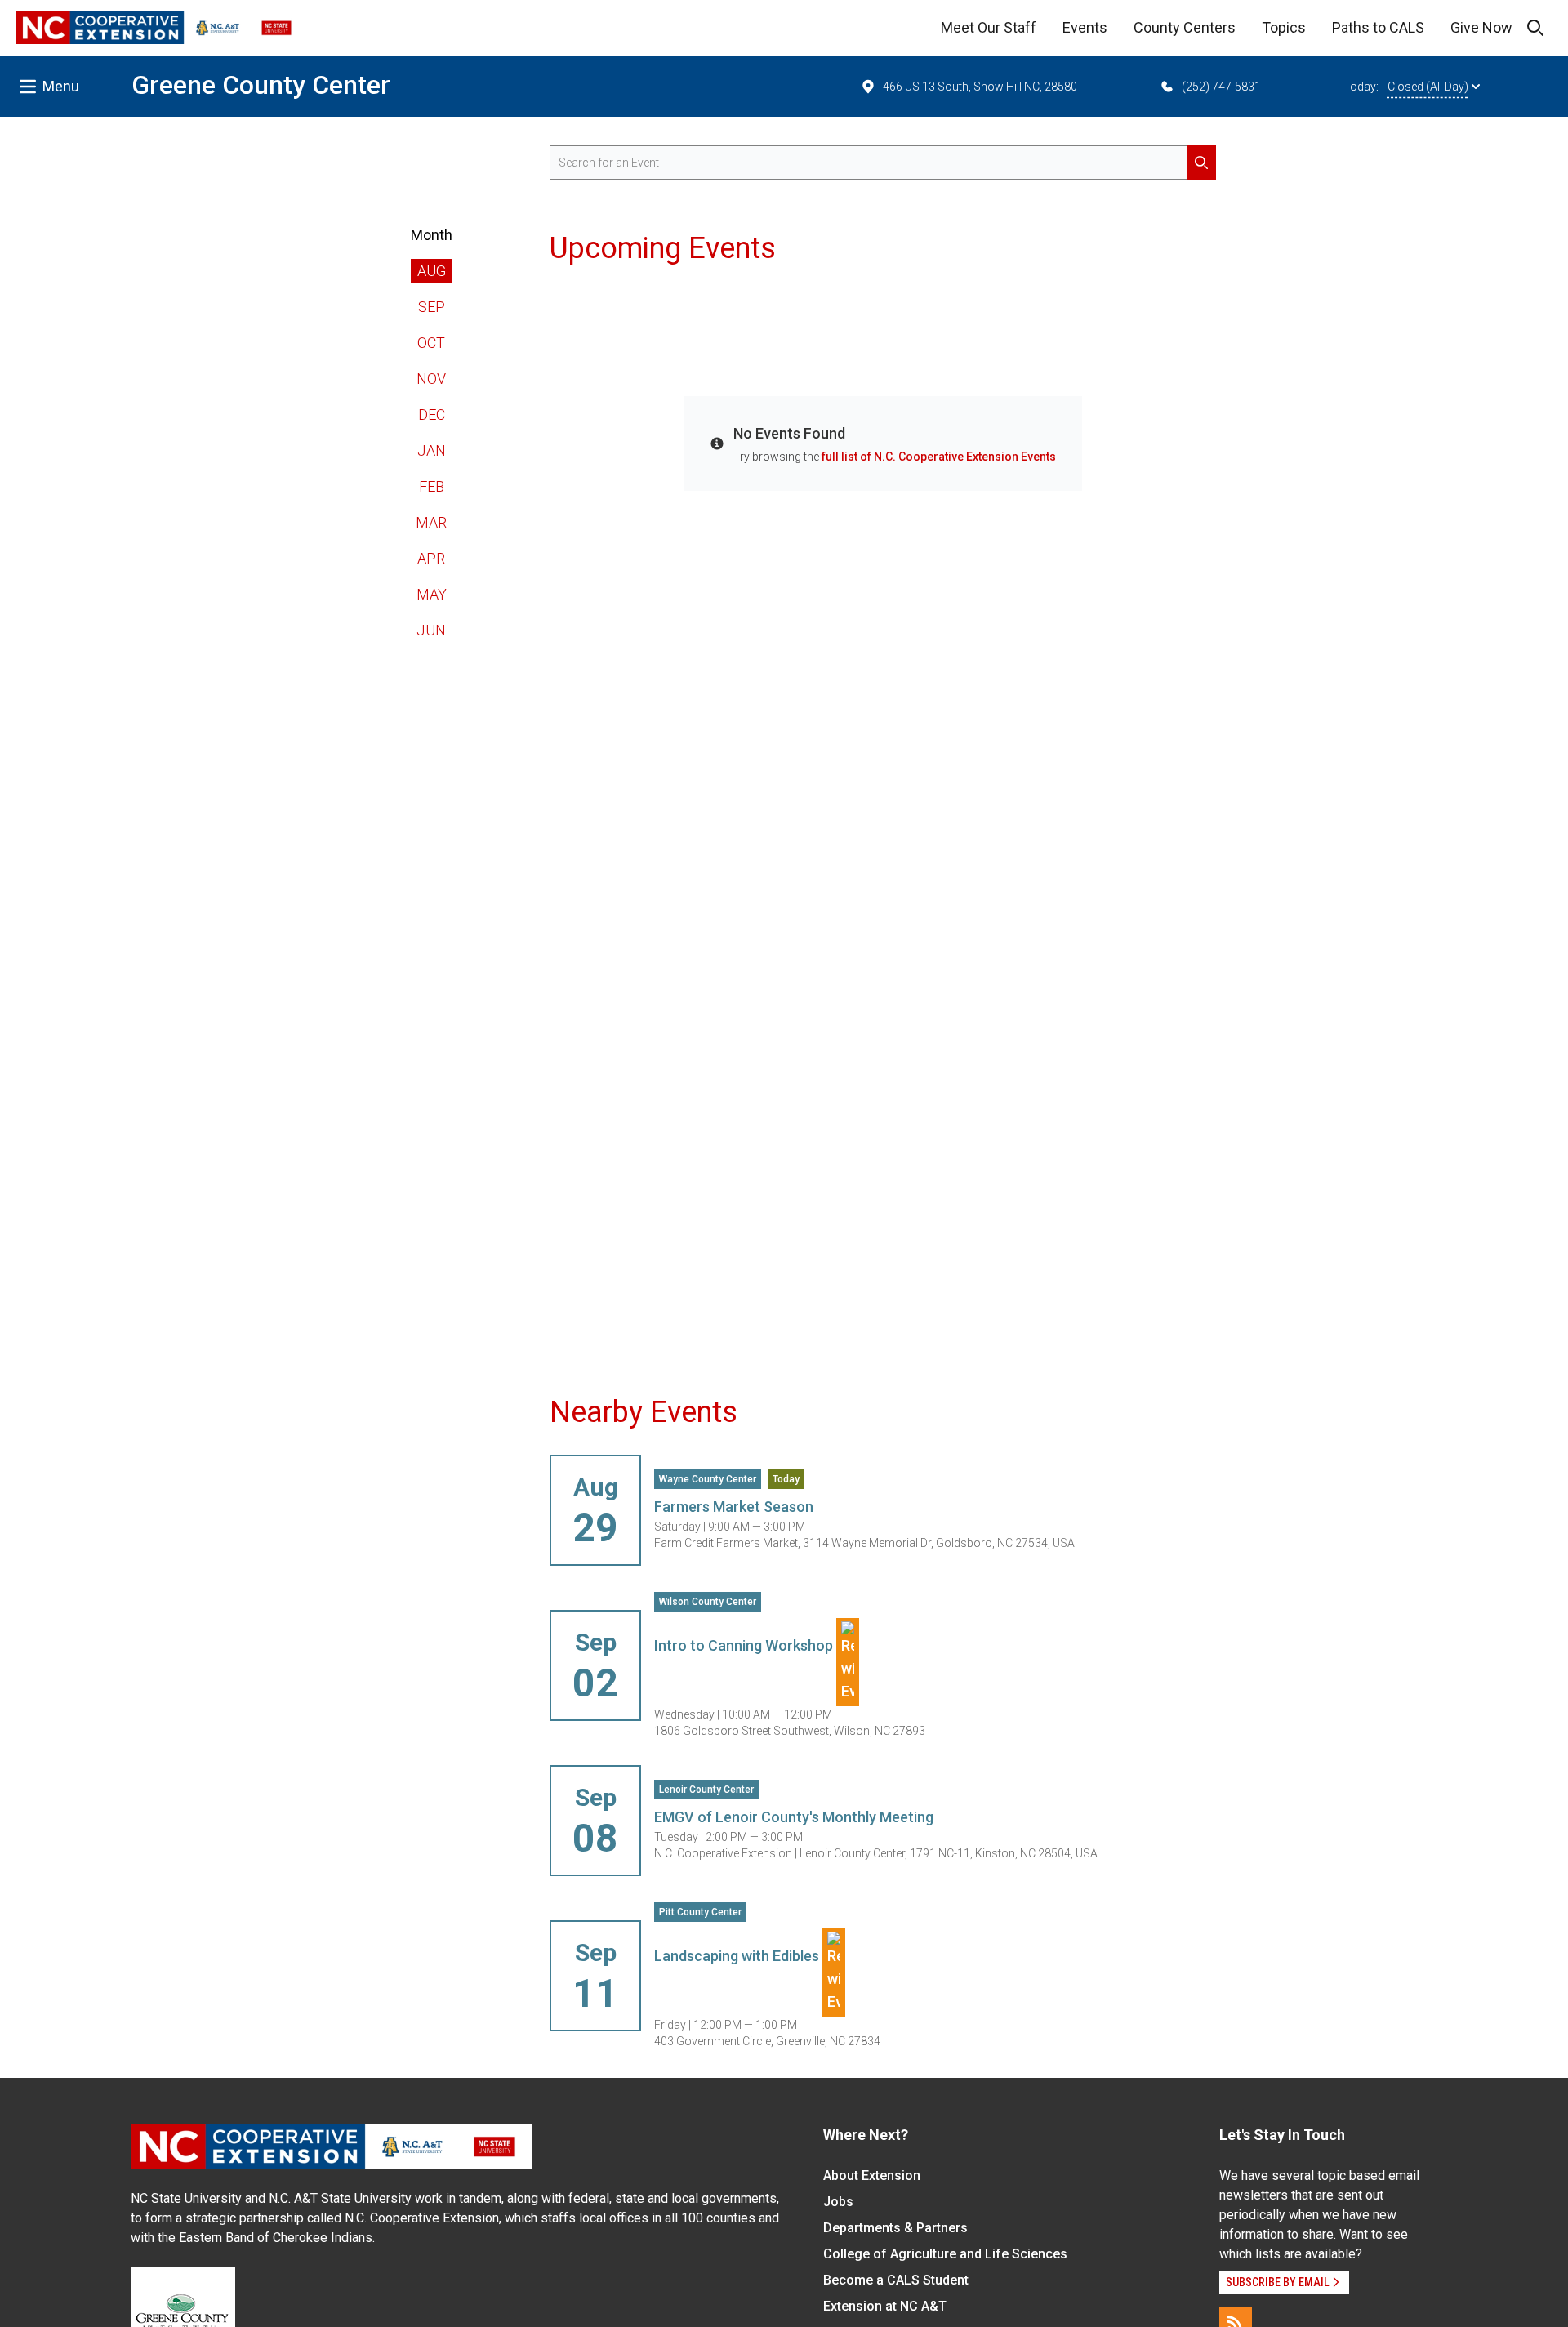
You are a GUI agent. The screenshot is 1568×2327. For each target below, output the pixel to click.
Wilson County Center (708, 1602)
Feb (432, 486)
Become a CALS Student (896, 2280)
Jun (431, 630)
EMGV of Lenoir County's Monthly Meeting (794, 1817)
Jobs (838, 2202)
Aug (432, 271)
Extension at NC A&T (885, 2306)
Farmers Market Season (734, 1507)
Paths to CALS (1378, 27)
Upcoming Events (663, 248)
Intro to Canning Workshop (745, 1645)
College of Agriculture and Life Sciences (945, 2254)
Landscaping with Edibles (738, 1956)
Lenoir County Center (706, 1790)
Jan (432, 450)
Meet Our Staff (989, 27)
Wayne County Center (708, 1479)
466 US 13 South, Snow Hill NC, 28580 (980, 87)
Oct (431, 343)
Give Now (1481, 27)
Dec (432, 415)
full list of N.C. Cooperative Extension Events (939, 457)
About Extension (872, 2175)
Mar (431, 522)
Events (1085, 27)
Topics (1284, 27)
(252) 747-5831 (1221, 87)
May (432, 594)
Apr (431, 558)
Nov (431, 379)
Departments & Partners (895, 2228)
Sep (432, 307)
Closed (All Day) (1428, 87)
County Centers (1185, 27)
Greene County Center (261, 85)
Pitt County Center (700, 1912)
